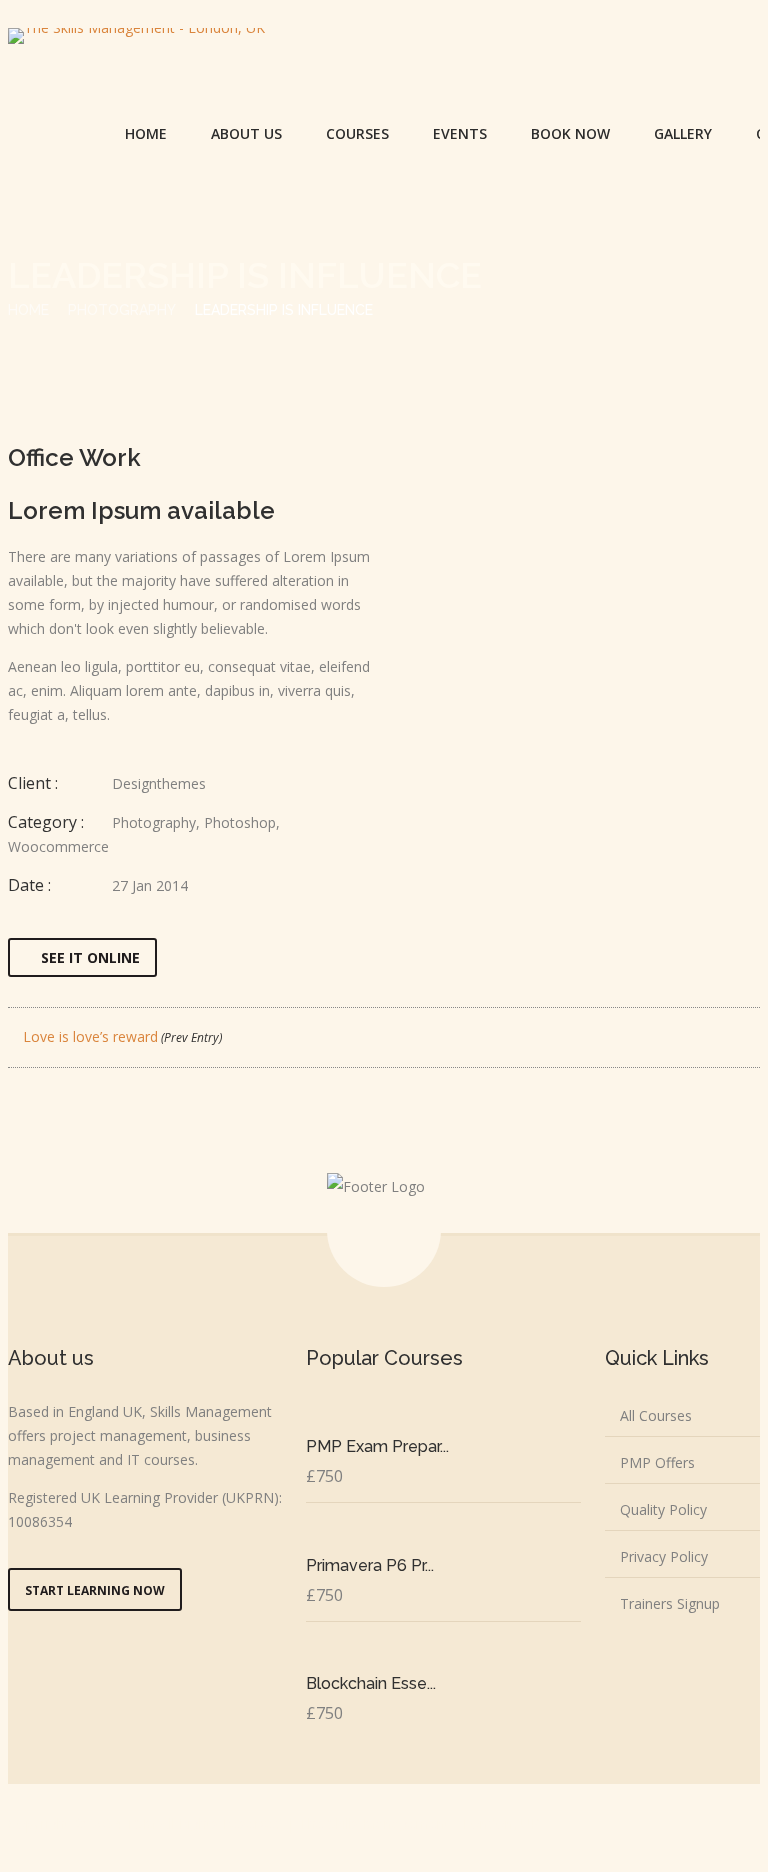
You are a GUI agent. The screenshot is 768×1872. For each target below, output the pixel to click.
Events (460, 133)
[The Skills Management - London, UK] (136, 36)
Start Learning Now (95, 1590)
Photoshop (240, 822)
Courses (357, 133)
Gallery (683, 133)
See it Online (90, 957)
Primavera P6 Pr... (370, 1565)
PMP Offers (657, 1462)
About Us (246, 133)
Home (146, 133)
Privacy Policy (664, 1556)
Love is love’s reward (120, 1036)
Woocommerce (58, 846)
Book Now (570, 133)
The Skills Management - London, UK (419, 1823)
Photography (122, 310)
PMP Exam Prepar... (377, 1446)
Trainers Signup (670, 1603)
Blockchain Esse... (371, 1683)
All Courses (656, 1415)
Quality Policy (663, 1509)
